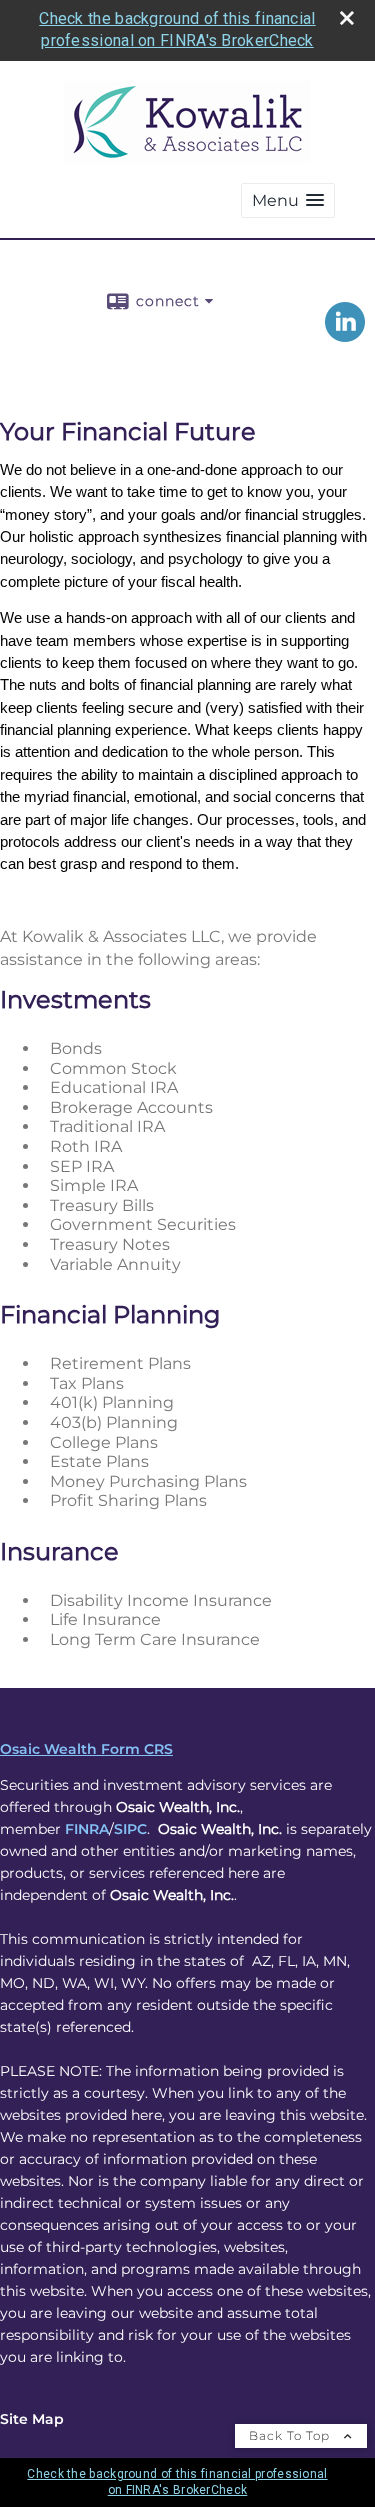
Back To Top (291, 2435)
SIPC (130, 1829)
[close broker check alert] (347, 18)
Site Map (32, 2419)
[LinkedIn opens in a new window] (345, 335)
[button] (288, 200)
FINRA (87, 1829)
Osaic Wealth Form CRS (86, 1749)
